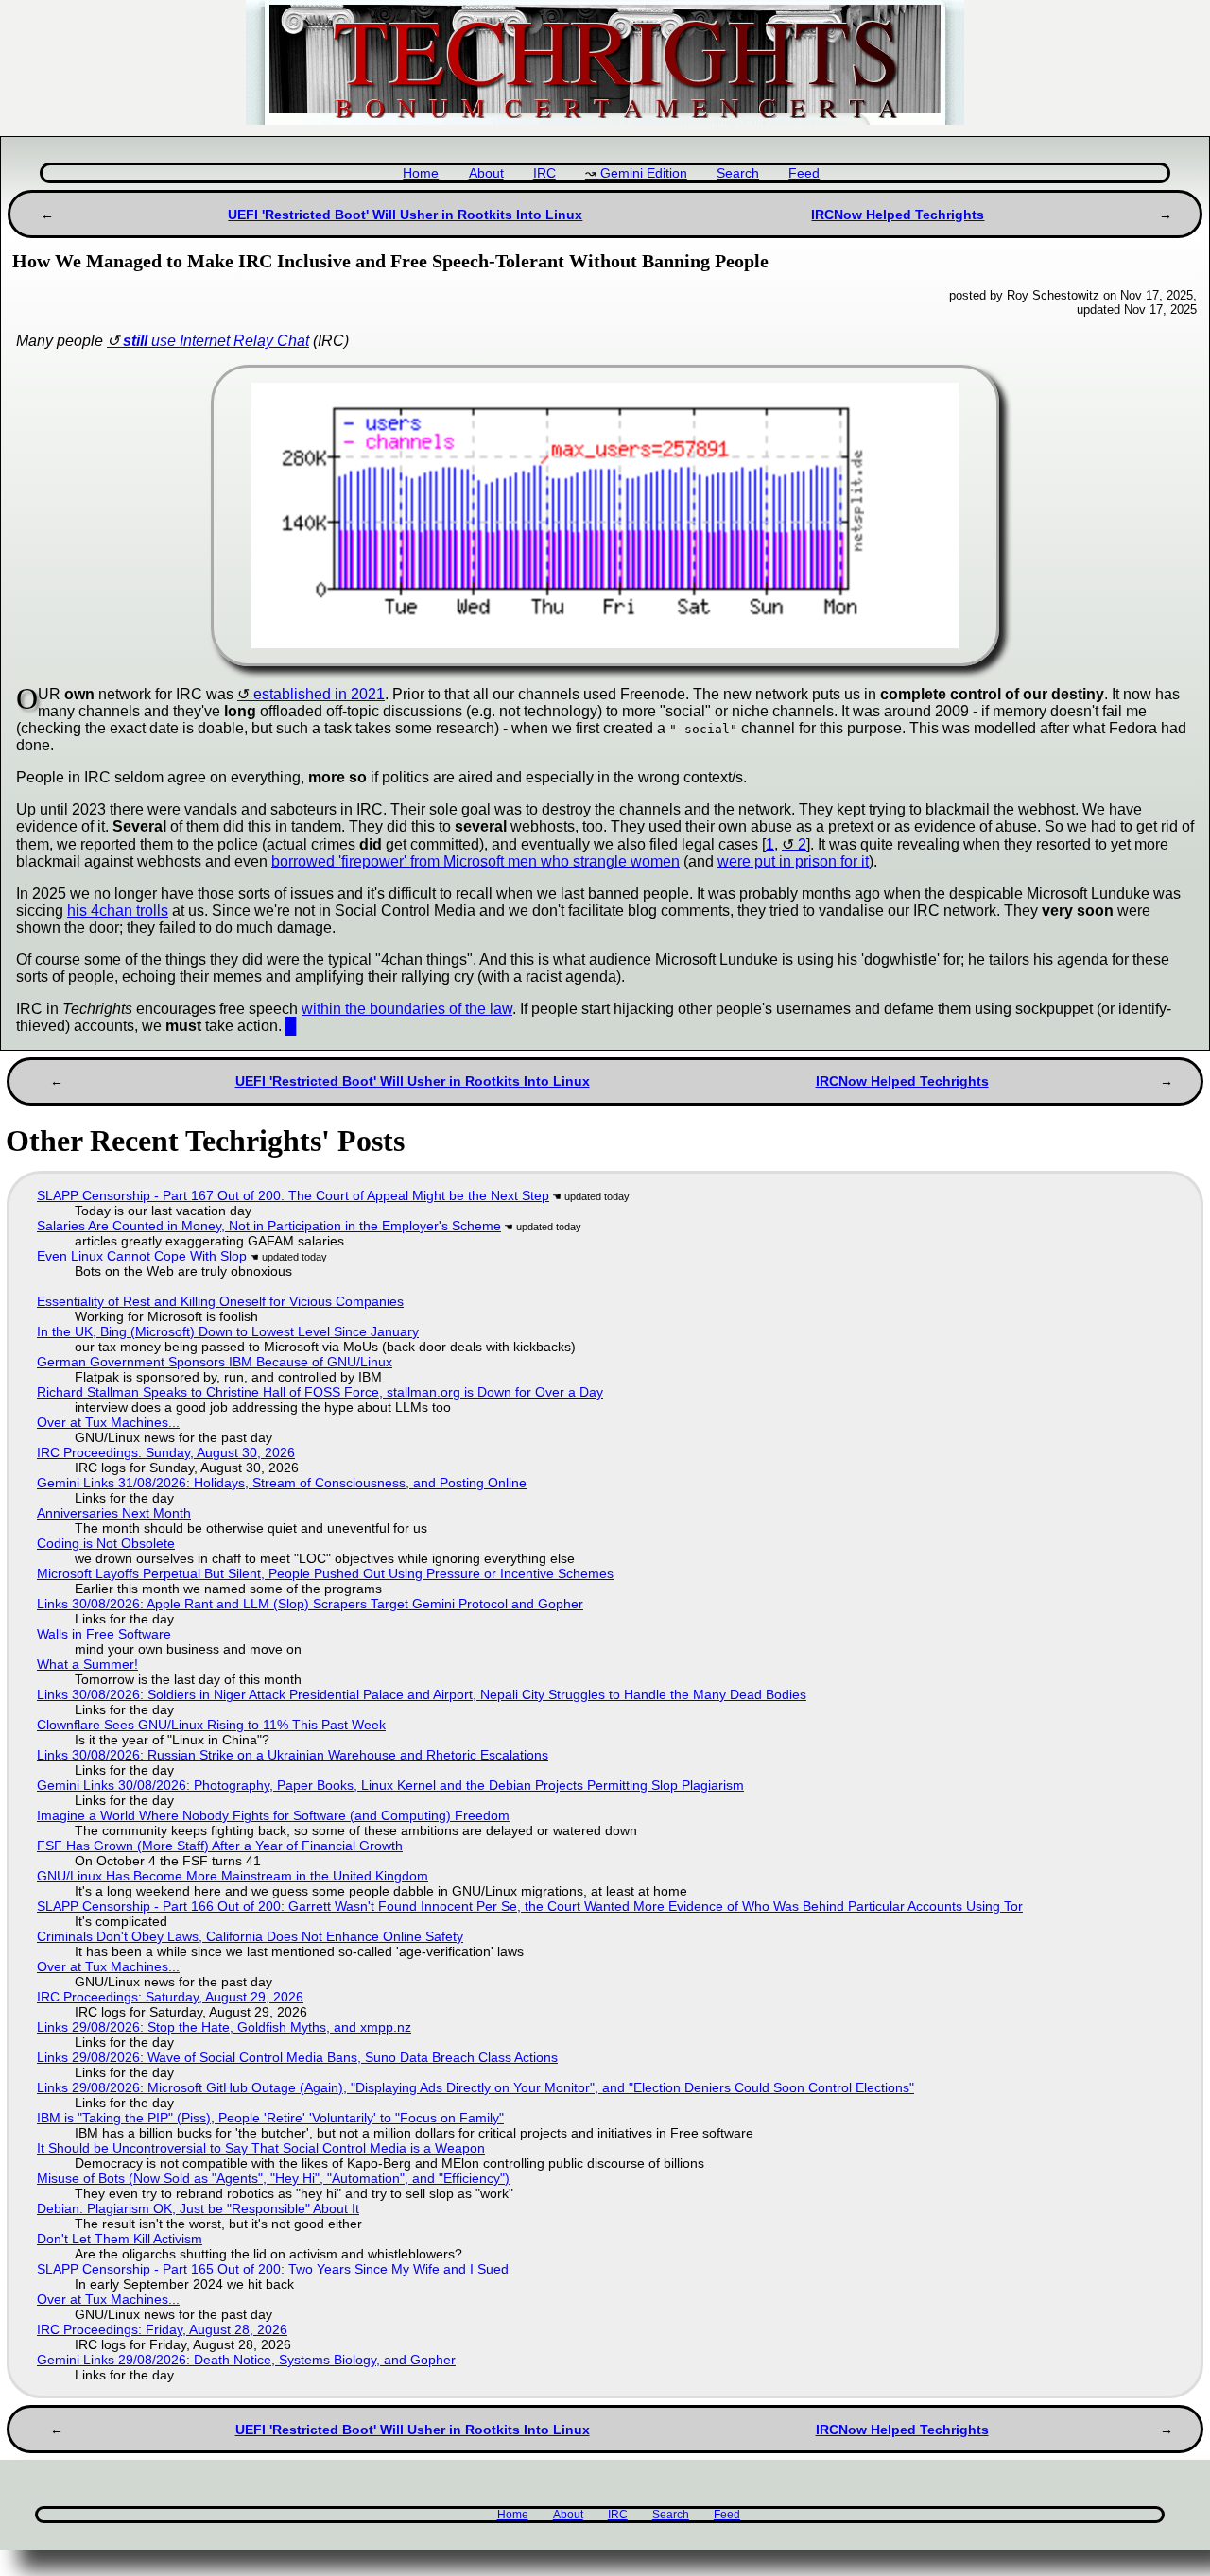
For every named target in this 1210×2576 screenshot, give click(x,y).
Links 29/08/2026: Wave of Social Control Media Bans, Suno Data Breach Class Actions (297, 2057)
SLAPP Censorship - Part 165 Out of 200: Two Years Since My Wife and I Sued (273, 2269)
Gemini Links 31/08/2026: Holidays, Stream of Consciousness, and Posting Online (282, 1483)
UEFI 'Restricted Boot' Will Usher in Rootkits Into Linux (405, 215)
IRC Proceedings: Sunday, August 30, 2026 (166, 1452)
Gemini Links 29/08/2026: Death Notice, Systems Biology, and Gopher (246, 2360)
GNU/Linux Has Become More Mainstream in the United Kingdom (233, 1876)
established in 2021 (319, 694)
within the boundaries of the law (407, 1009)
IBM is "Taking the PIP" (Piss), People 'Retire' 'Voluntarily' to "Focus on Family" (270, 2118)
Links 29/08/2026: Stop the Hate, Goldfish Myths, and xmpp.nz (224, 2027)
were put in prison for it (793, 861)
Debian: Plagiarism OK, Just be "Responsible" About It (198, 2208)
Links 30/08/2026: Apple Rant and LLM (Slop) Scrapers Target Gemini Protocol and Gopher (310, 1604)
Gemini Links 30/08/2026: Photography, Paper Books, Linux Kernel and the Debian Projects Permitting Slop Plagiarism (390, 1785)
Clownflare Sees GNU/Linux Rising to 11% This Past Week (211, 1725)
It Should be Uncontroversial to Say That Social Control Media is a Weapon (261, 2148)
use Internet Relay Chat (216, 341)
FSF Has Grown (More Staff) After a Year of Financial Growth (220, 1846)
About (486, 173)
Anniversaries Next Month (114, 1513)
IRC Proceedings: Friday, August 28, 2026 (162, 2329)
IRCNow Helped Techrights (898, 215)
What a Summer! (87, 1664)
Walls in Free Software (104, 1634)
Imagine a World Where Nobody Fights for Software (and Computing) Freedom (273, 1815)
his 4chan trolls (118, 910)
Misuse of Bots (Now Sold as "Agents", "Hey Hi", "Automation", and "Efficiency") (273, 2178)
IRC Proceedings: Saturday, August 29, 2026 (170, 1997)
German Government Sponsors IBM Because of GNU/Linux (215, 1362)
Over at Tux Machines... (108, 1422)
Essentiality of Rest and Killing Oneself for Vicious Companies (220, 1301)
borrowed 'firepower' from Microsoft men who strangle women (475, 861)
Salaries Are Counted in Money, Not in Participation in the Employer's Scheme (269, 1226)
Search (738, 173)
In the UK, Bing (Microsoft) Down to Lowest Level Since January (228, 1331)
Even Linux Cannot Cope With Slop (142, 1256)
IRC (544, 173)
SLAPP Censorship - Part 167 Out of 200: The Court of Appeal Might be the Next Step (293, 1195)
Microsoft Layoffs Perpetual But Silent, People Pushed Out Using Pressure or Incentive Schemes (325, 1573)
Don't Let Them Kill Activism (120, 2239)
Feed (804, 173)
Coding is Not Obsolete (106, 1543)
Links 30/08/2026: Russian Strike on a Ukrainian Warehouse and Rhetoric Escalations (293, 1755)
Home (421, 173)
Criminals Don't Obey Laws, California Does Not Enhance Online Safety (250, 1936)
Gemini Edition (644, 173)
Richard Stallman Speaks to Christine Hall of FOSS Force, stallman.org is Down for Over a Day (320, 1392)
